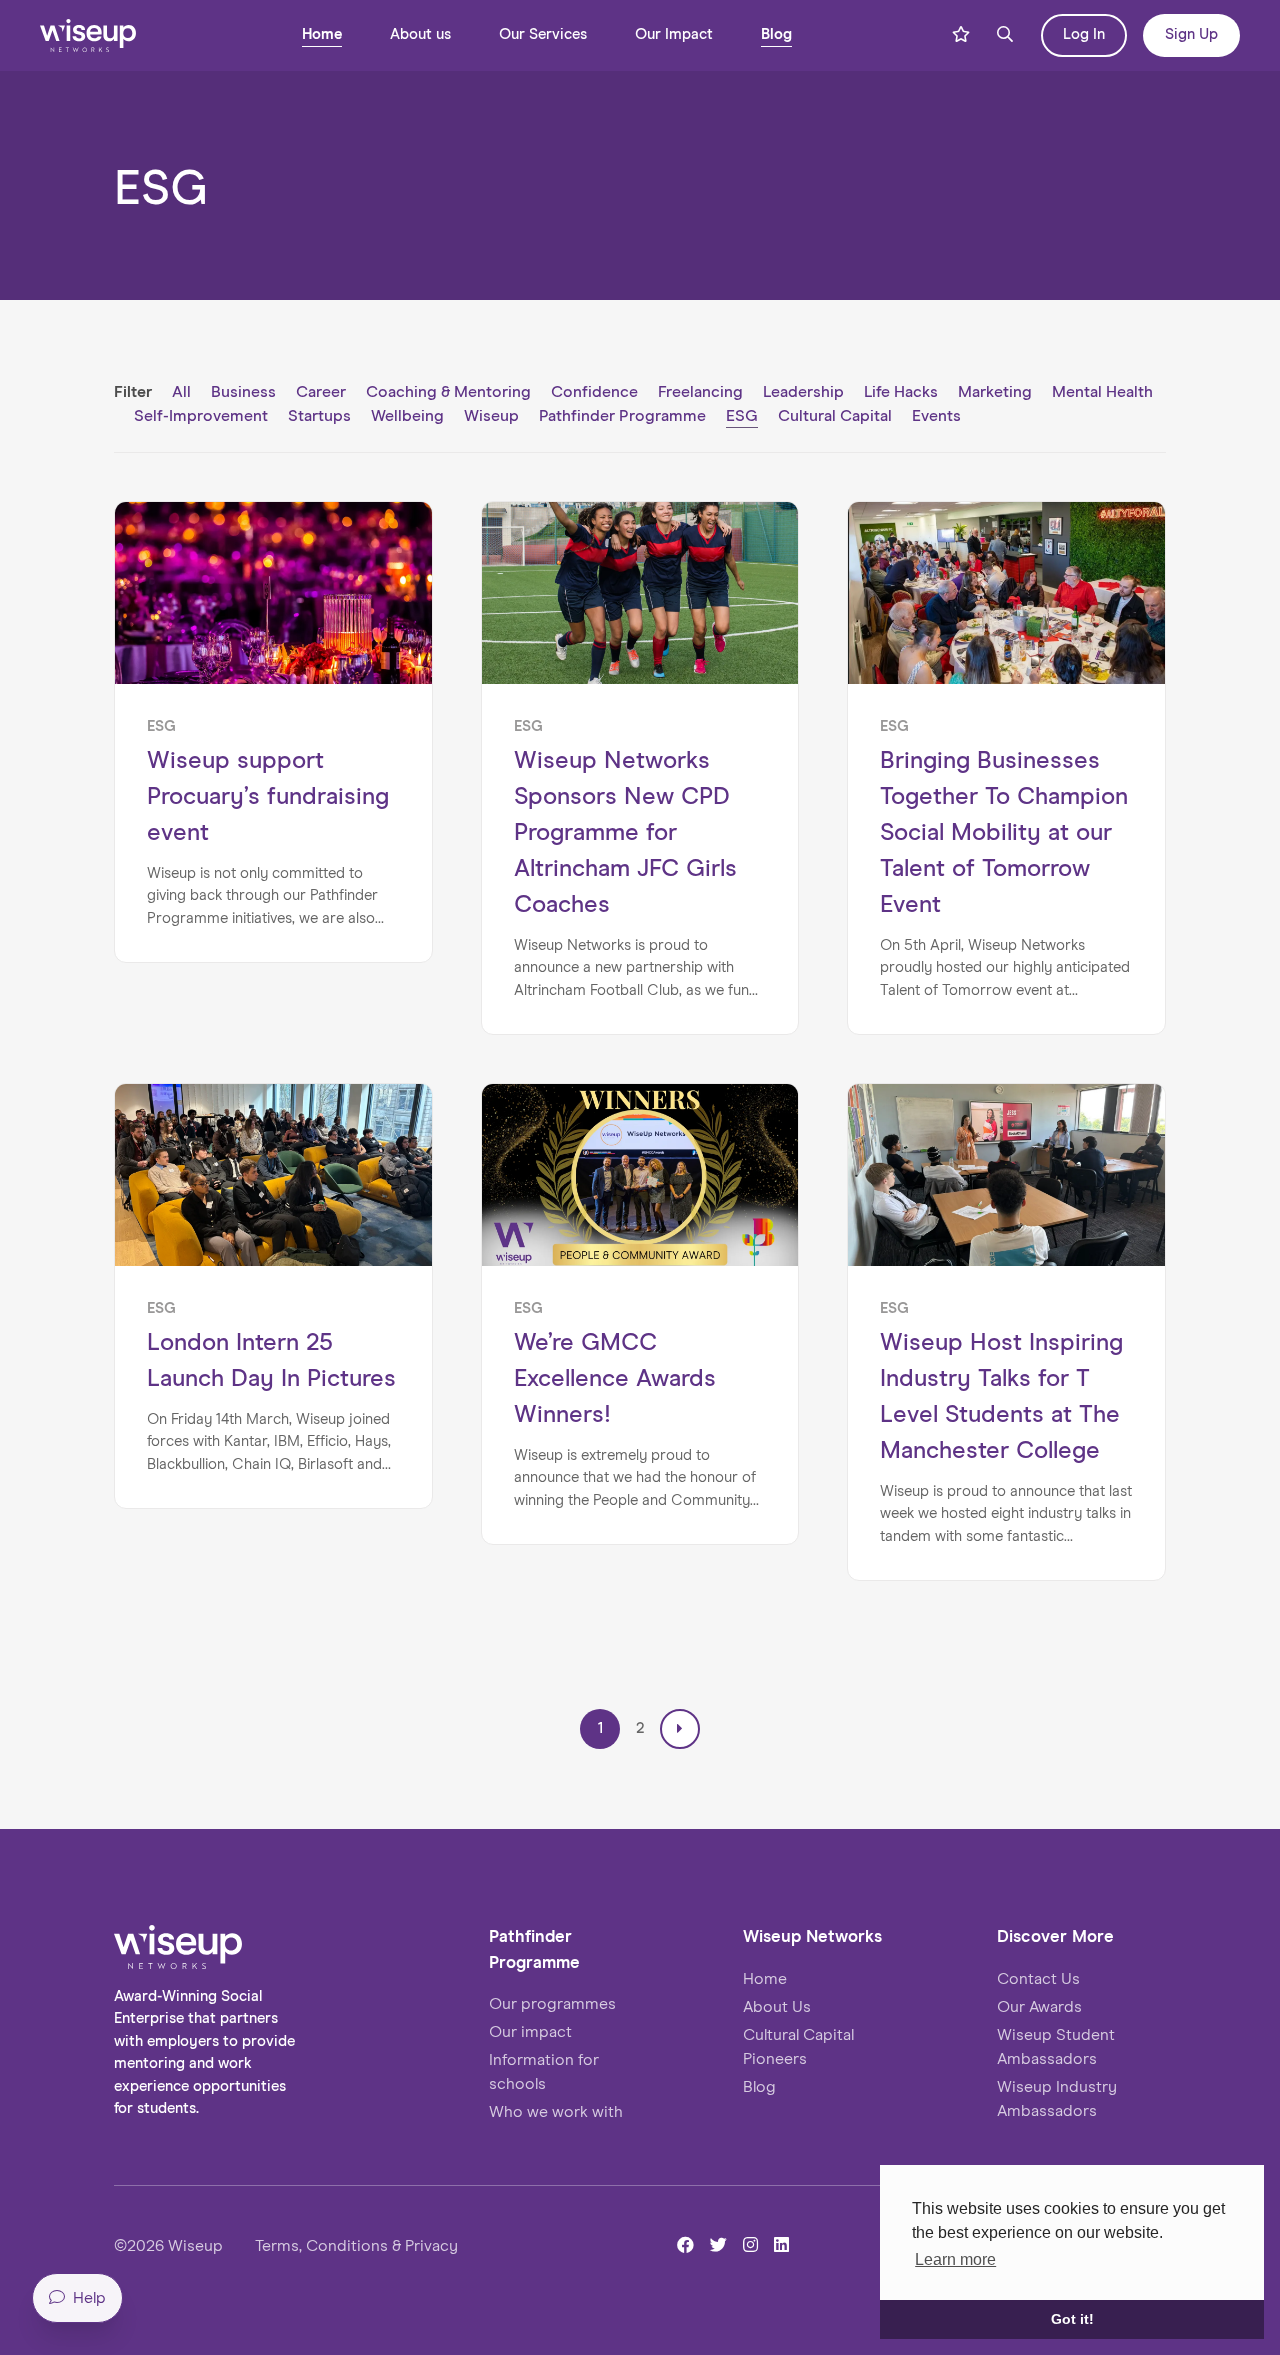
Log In (1084, 34)
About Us (777, 2007)
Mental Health (1102, 392)
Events (936, 416)
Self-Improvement (201, 416)
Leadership (803, 392)
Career (321, 392)
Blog (776, 34)
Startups (319, 416)
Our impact (530, 2032)
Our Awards (1039, 2007)
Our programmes (552, 2004)
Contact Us (1038, 1979)
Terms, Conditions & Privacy (356, 2246)
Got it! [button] (1072, 2319)
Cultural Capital (835, 416)
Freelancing (700, 392)
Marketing (995, 392)
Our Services (543, 34)
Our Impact (674, 34)
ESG (742, 416)
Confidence (594, 392)
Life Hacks (901, 392)
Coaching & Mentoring (448, 392)
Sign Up (1191, 34)
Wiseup (491, 416)
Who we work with (556, 2112)
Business (243, 392)
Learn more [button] (955, 2259)
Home (322, 34)
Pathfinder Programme (622, 416)
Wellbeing (407, 416)
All (181, 392)
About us (420, 34)
